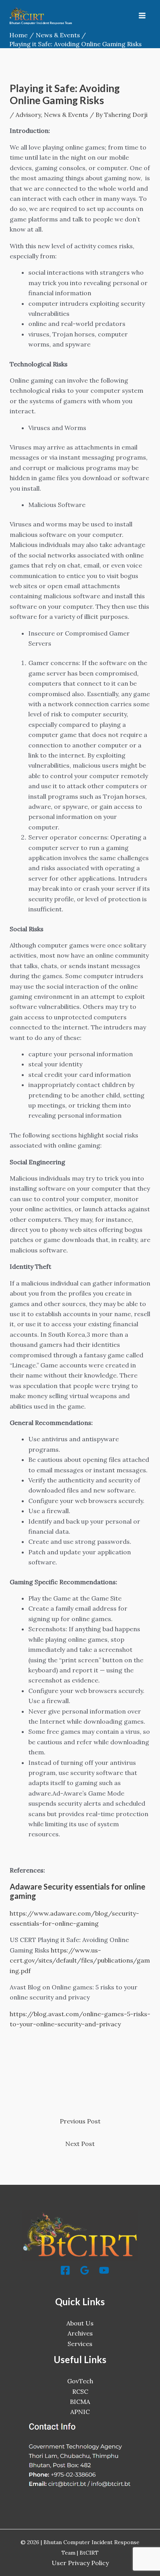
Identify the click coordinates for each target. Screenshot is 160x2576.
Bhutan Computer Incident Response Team (41, 23)
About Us (80, 2323)
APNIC (80, 2412)
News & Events (66, 115)
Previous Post (80, 2121)
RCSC (80, 2391)
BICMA (80, 2402)
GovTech (80, 2381)
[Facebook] (65, 2270)
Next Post (80, 2144)
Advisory (28, 115)
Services (80, 2344)
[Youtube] (104, 2270)
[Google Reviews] (85, 2270)
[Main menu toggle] (142, 16)
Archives (80, 2333)
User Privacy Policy (80, 2563)
